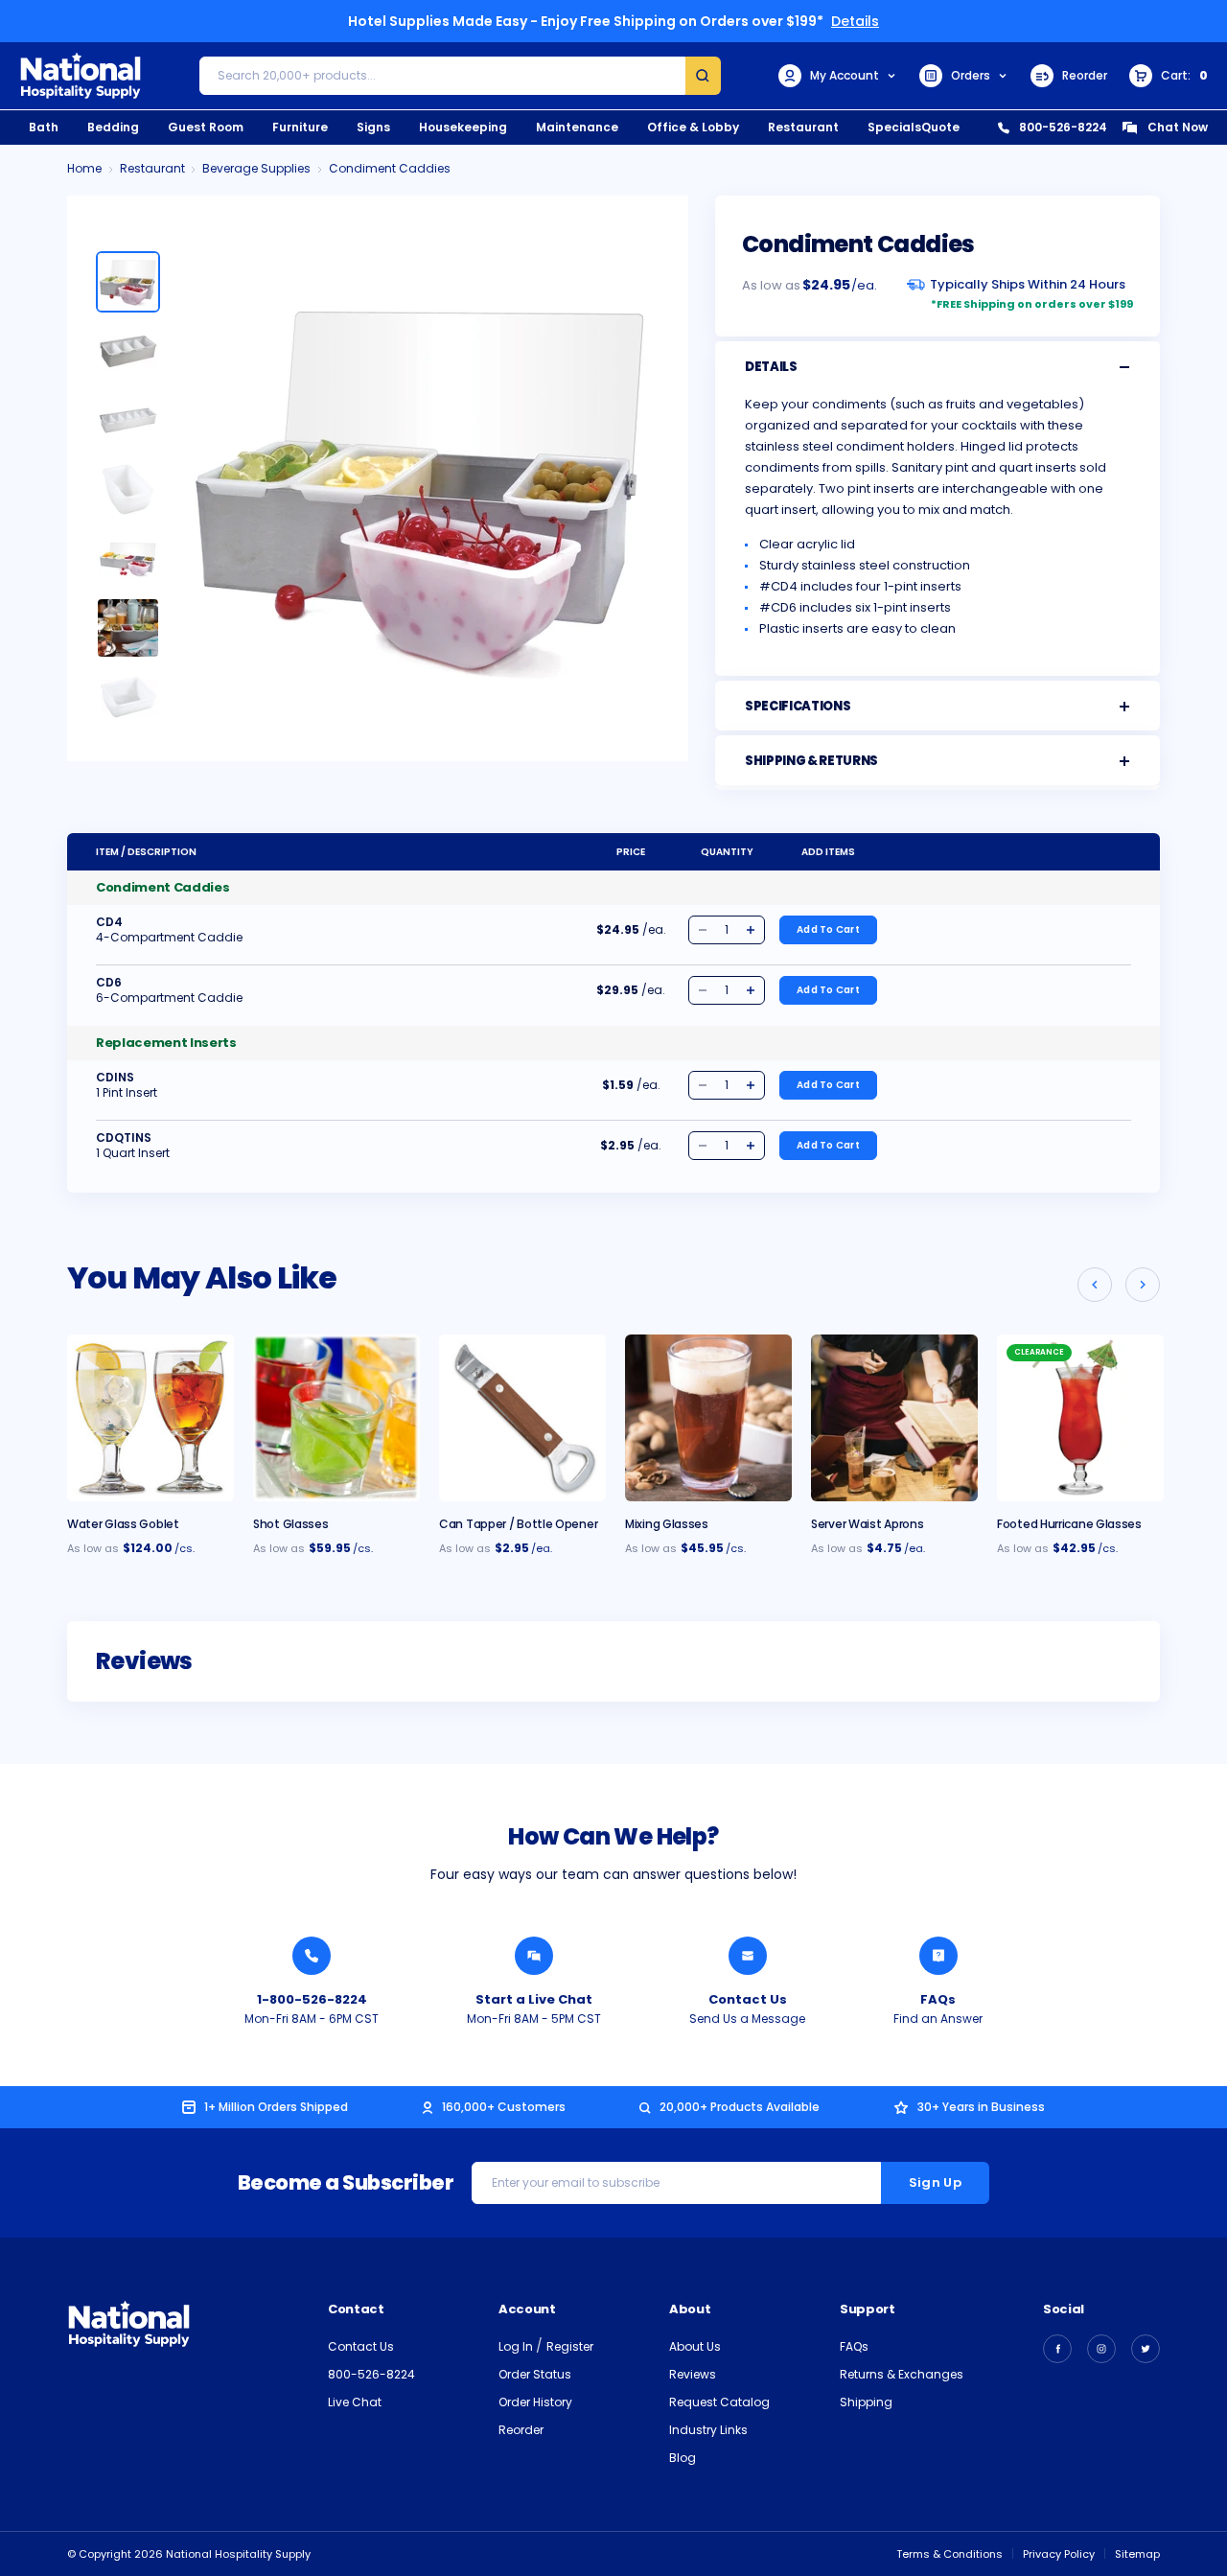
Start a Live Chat (534, 1999)
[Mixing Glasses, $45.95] (708, 1418)
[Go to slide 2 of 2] (1095, 1285)
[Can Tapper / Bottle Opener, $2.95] (522, 1418)
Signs (373, 127)
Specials (894, 127)
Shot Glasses (290, 1524)
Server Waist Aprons (867, 1524)
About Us (695, 2346)
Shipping (866, 2402)
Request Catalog (719, 2402)
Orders (971, 75)
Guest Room (206, 127)
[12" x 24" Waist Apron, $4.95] (894, 1418)
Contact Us (748, 1999)
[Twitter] (1146, 2349)
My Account (845, 75)
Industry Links (708, 2430)
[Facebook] (1057, 2349)
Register (570, 2346)
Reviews (693, 2374)
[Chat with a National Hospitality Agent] (534, 1956)
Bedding (113, 127)
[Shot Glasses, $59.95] (336, 1418)
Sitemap (1137, 2554)
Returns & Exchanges (902, 2374)
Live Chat (355, 2402)
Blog (683, 2458)
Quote (940, 127)
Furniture (300, 127)
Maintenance (577, 127)
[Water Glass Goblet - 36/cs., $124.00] (150, 1418)
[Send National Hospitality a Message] (748, 1956)
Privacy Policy (1059, 2554)
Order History (535, 2402)
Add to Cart (828, 929)
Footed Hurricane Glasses (1069, 1524)
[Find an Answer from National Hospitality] (938, 1956)
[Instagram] (1101, 2349)
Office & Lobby (693, 127)
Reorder (1085, 75)
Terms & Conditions (949, 2554)
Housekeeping (463, 127)
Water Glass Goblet (123, 1524)
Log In (517, 2346)
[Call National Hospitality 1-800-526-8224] (312, 1956)
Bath (44, 127)
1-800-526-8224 (312, 1999)
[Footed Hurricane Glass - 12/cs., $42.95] (1080, 1418)
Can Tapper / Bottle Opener (518, 1524)
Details (855, 21)
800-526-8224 (1063, 127)
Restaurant (803, 127)
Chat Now (1178, 127)
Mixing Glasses (667, 1524)
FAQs (938, 1999)
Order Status (535, 2374)
